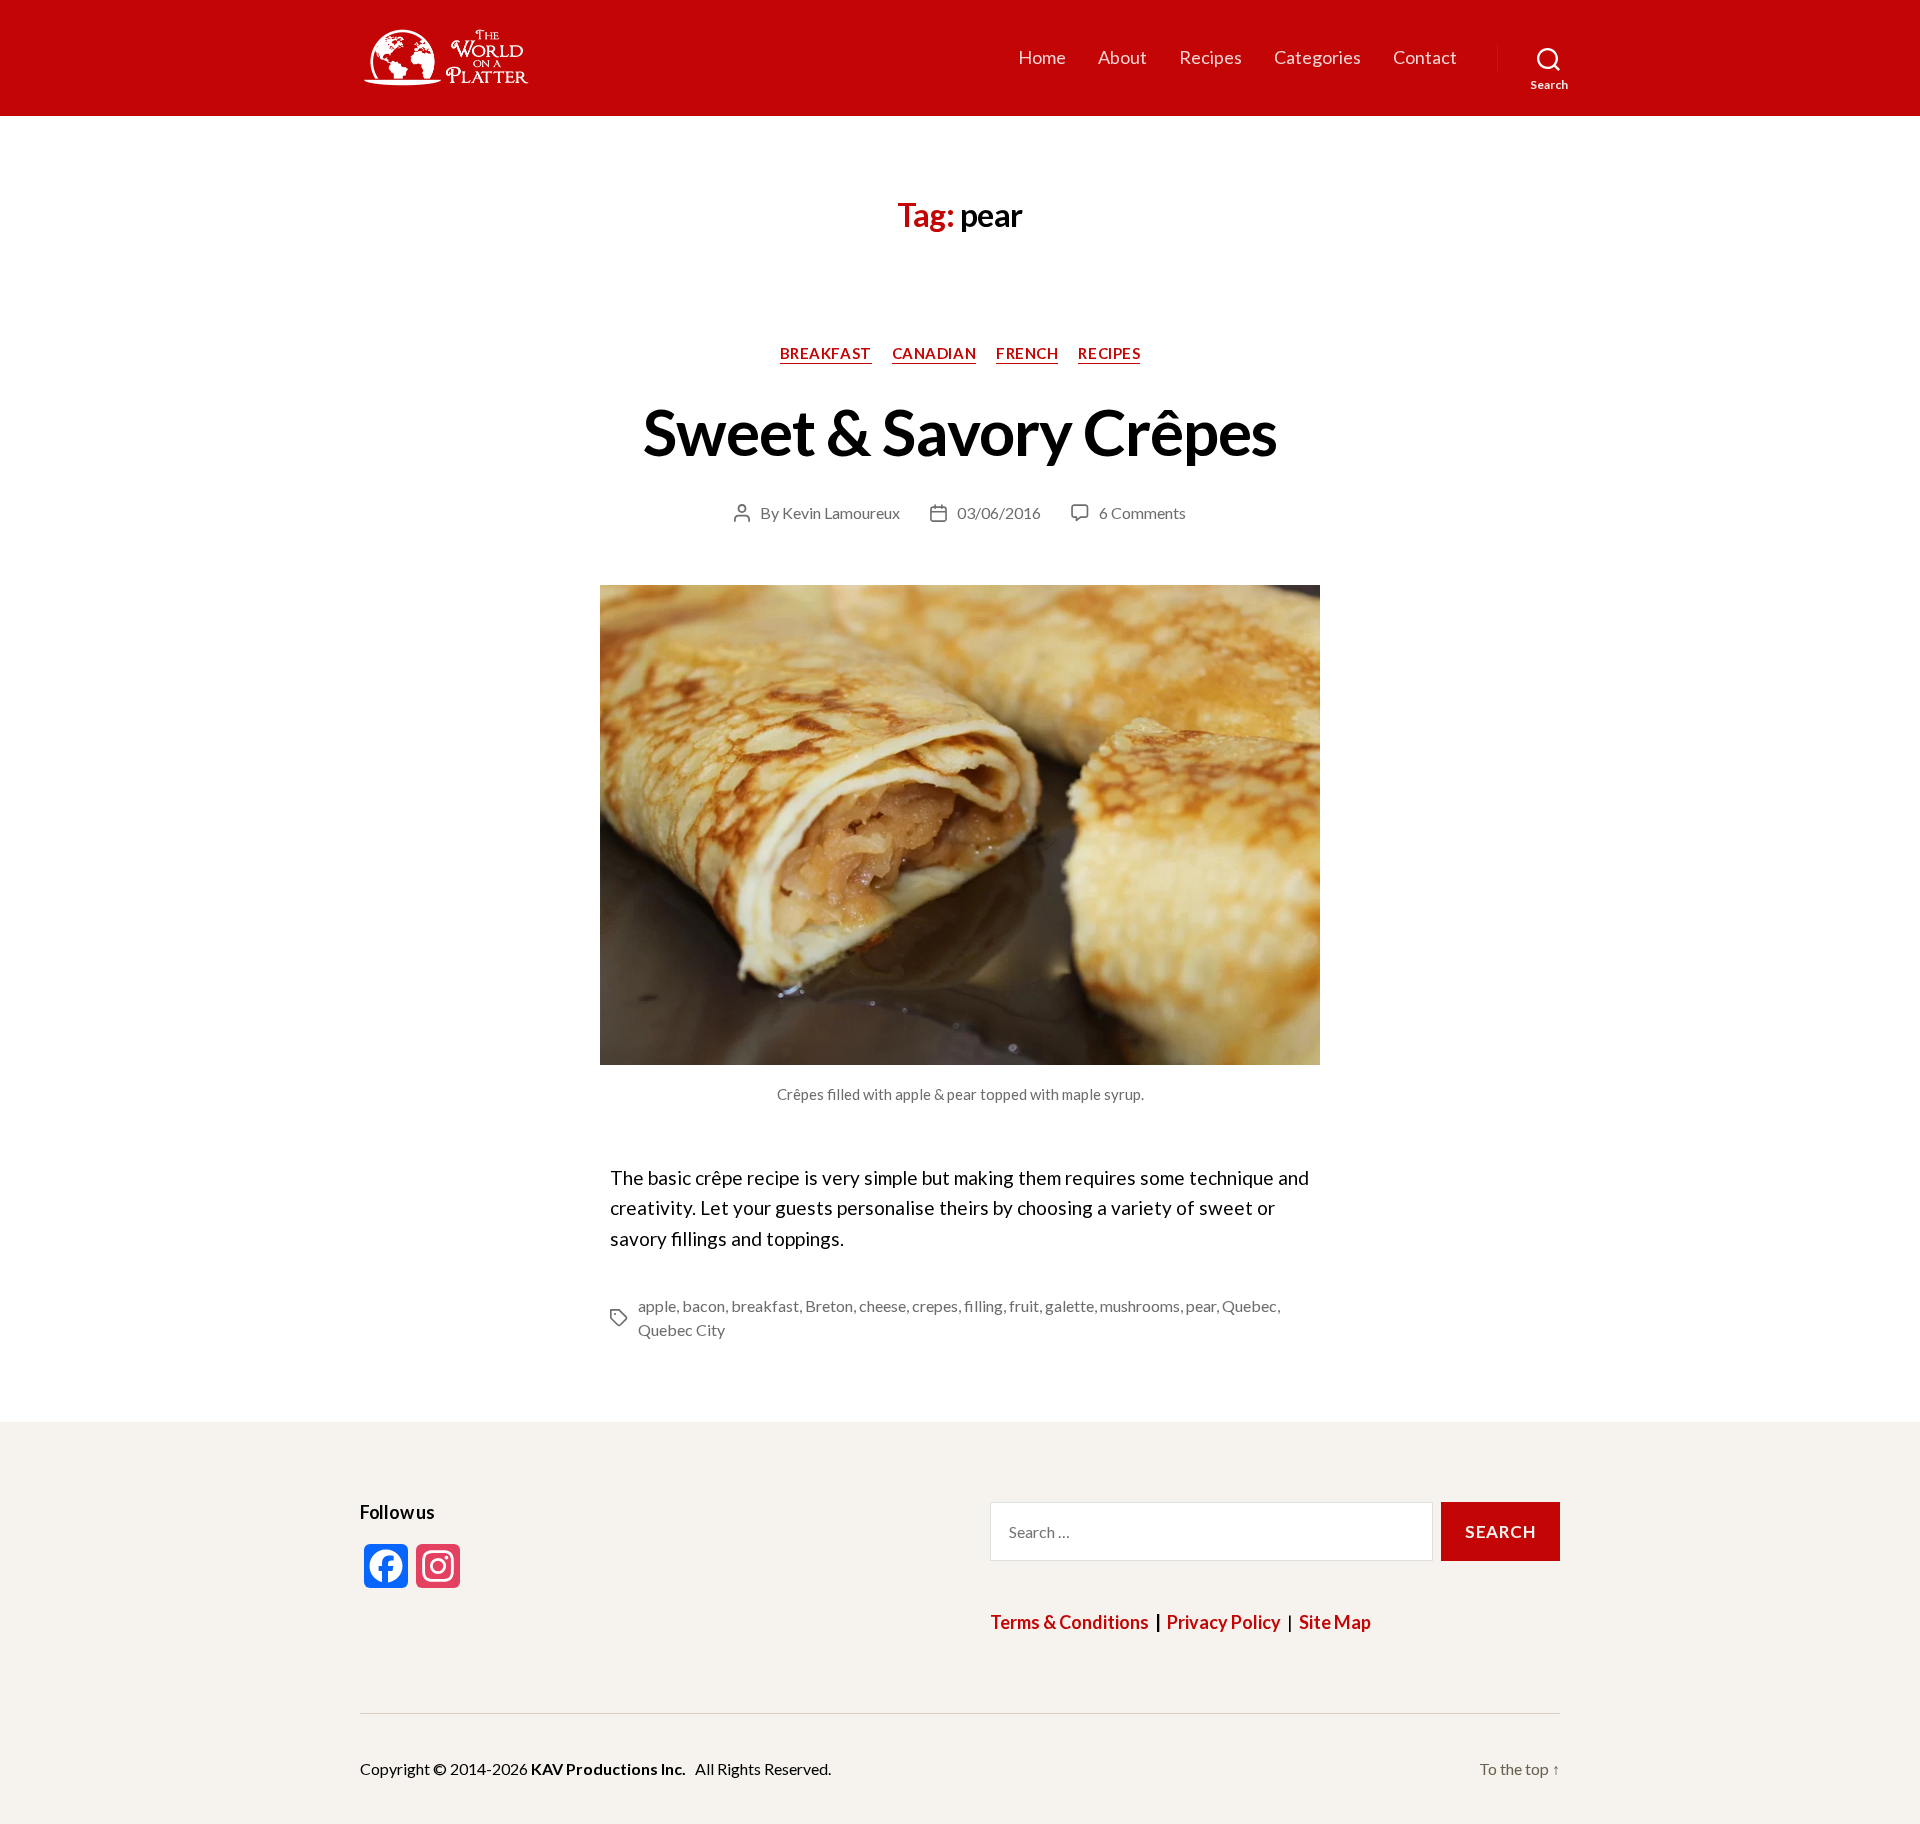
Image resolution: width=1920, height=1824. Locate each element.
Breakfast (826, 353)
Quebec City (681, 1329)
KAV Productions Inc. (608, 1768)
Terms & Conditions (1069, 1622)
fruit (1024, 1305)
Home (1042, 57)
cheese (882, 1305)
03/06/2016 (999, 512)
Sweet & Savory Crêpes (960, 431)
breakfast (765, 1305)
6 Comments (1142, 512)
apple (657, 1305)
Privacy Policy (1224, 1622)
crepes (935, 1305)
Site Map (1335, 1622)
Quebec (1249, 1305)
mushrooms (1140, 1305)
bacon (703, 1305)
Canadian (934, 353)
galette (1069, 1305)
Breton (829, 1305)
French (1027, 353)
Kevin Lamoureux (841, 512)
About (1122, 57)
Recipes (1210, 57)
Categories (1317, 57)
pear (1201, 1305)
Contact (1425, 57)
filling (983, 1305)
